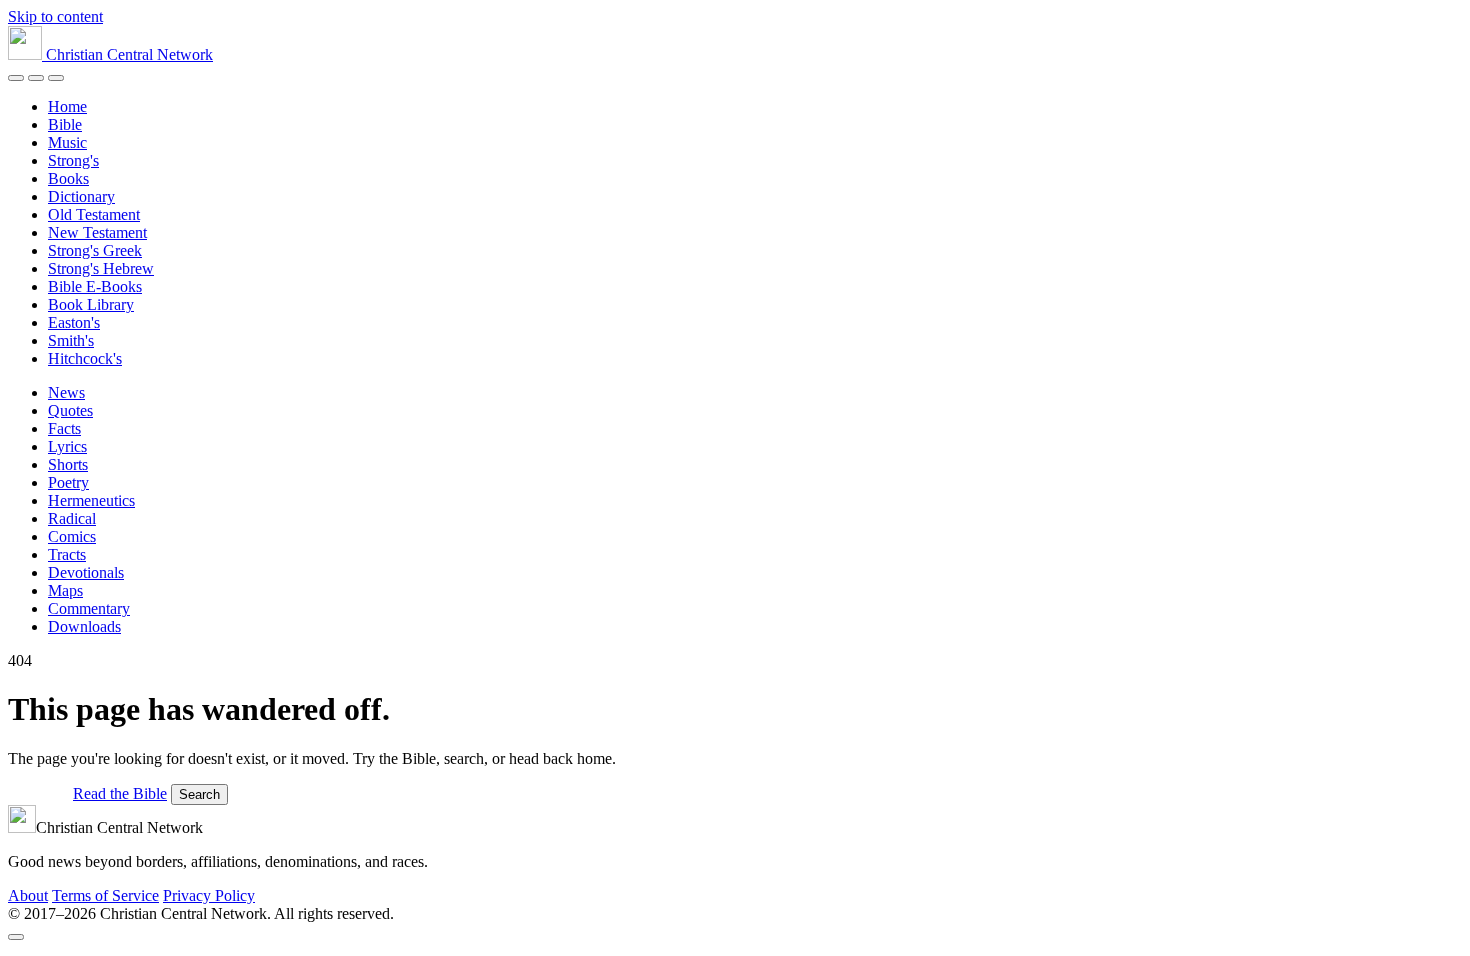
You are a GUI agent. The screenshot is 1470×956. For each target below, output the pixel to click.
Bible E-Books (95, 286)
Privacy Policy (209, 895)
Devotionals (86, 572)
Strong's (73, 160)
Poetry (68, 482)
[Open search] (36, 78)
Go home (38, 793)
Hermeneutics (91, 500)
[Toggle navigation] (56, 78)
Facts (64, 428)
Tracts (67, 554)
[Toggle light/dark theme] (16, 78)
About (28, 895)
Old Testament (94, 214)
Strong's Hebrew (101, 268)
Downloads (84, 626)
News (66, 392)
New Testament (97, 232)
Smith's (71, 340)
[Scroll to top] (16, 937)
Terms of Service (105, 895)
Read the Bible (120, 793)
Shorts (68, 464)
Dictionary (81, 196)
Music (67, 142)
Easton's (74, 322)
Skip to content (55, 16)
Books (68, 178)
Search (199, 794)
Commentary (89, 608)
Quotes (70, 410)
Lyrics (67, 446)
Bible (65, 124)
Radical (72, 518)
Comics (72, 536)
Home (67, 106)
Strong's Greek (95, 250)
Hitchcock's (85, 358)
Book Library (91, 304)
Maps (65, 590)
